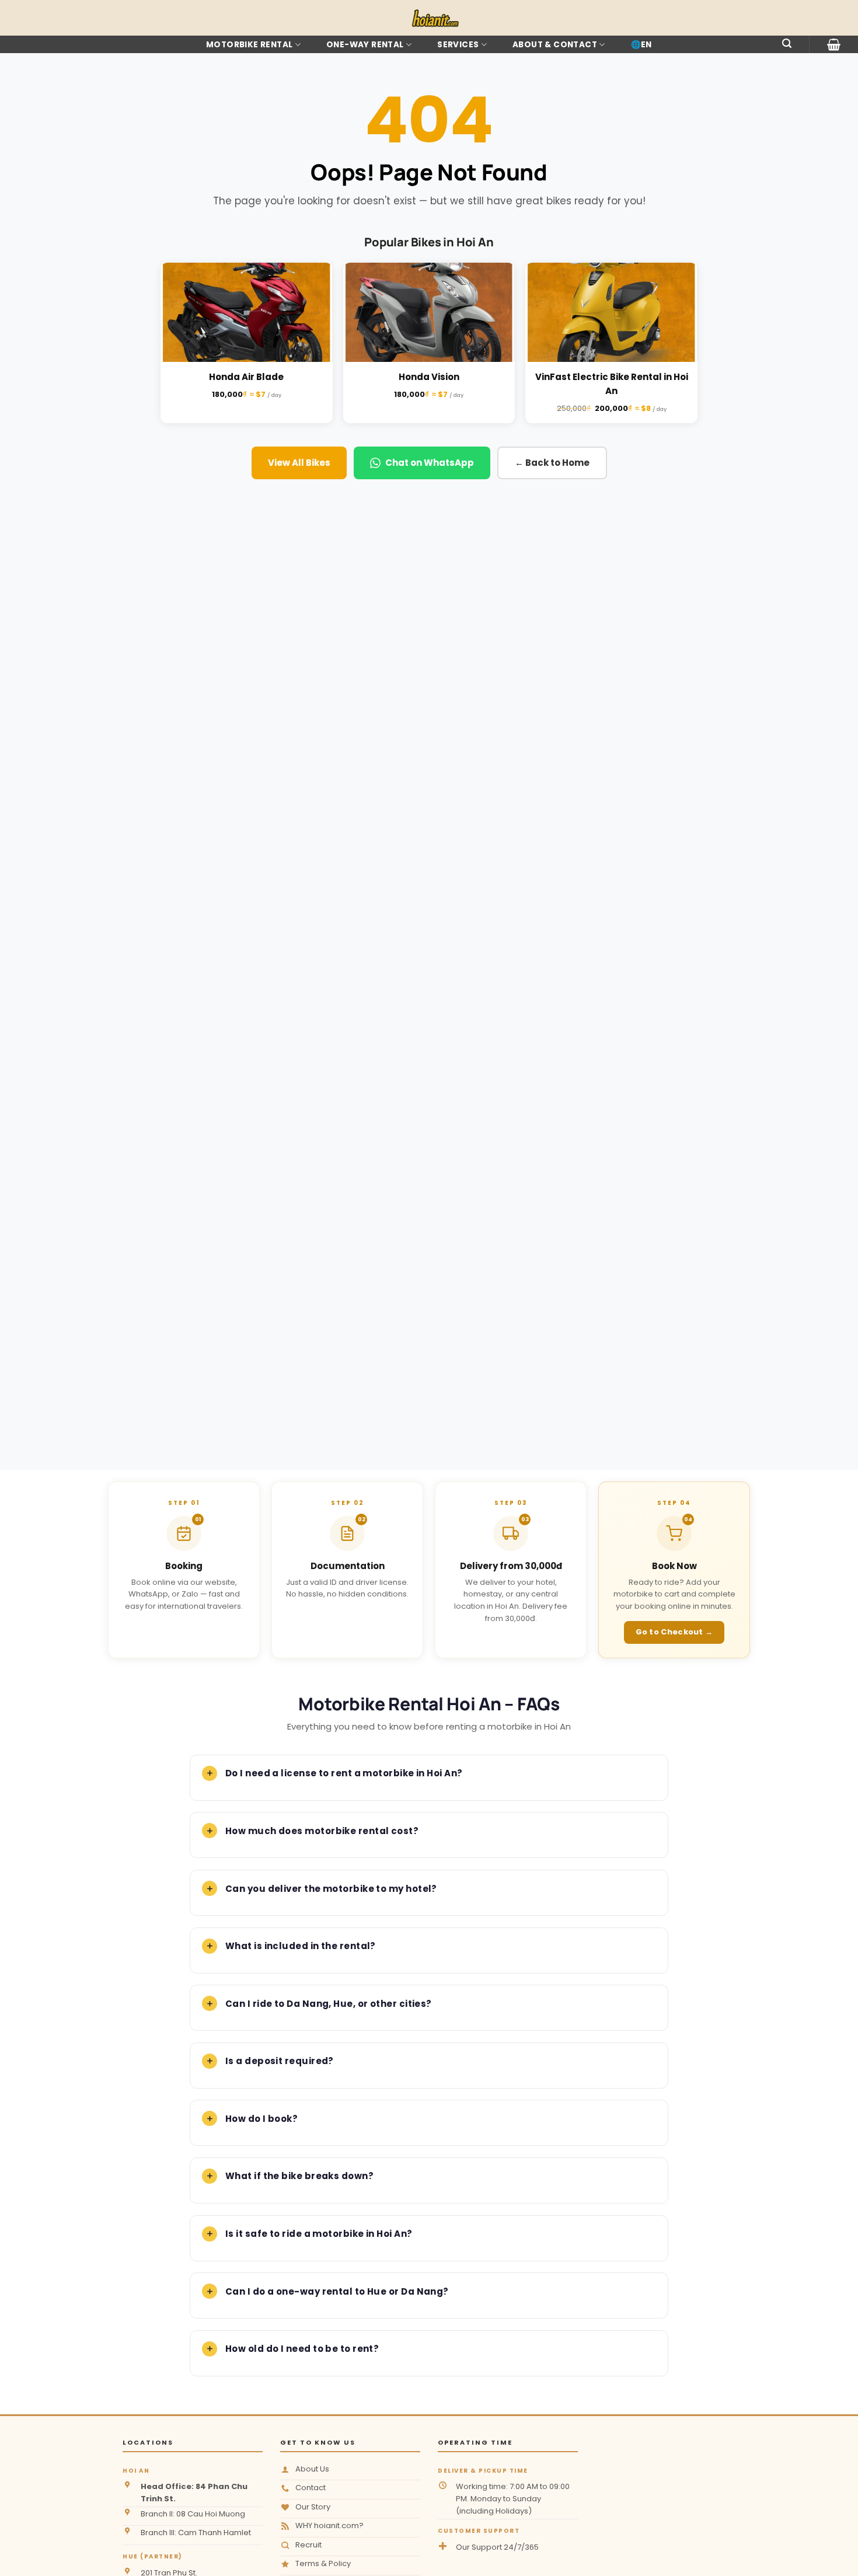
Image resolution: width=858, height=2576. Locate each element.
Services (458, 45)
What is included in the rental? (301, 1946)
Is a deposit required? (280, 2061)
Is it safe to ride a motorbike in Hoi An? (319, 2234)
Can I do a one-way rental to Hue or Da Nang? (337, 2291)
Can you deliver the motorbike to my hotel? (331, 1889)
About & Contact (555, 45)
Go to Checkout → (674, 1632)
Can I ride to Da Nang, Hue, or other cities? (329, 2004)
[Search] (787, 43)
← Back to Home (552, 463)
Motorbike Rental (249, 45)
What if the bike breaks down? (299, 2176)
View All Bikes (299, 463)
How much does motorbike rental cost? (322, 1831)
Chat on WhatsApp (430, 463)
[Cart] (834, 44)
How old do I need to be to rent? (302, 2349)
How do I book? (261, 2119)
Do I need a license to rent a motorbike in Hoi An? (344, 1773)
